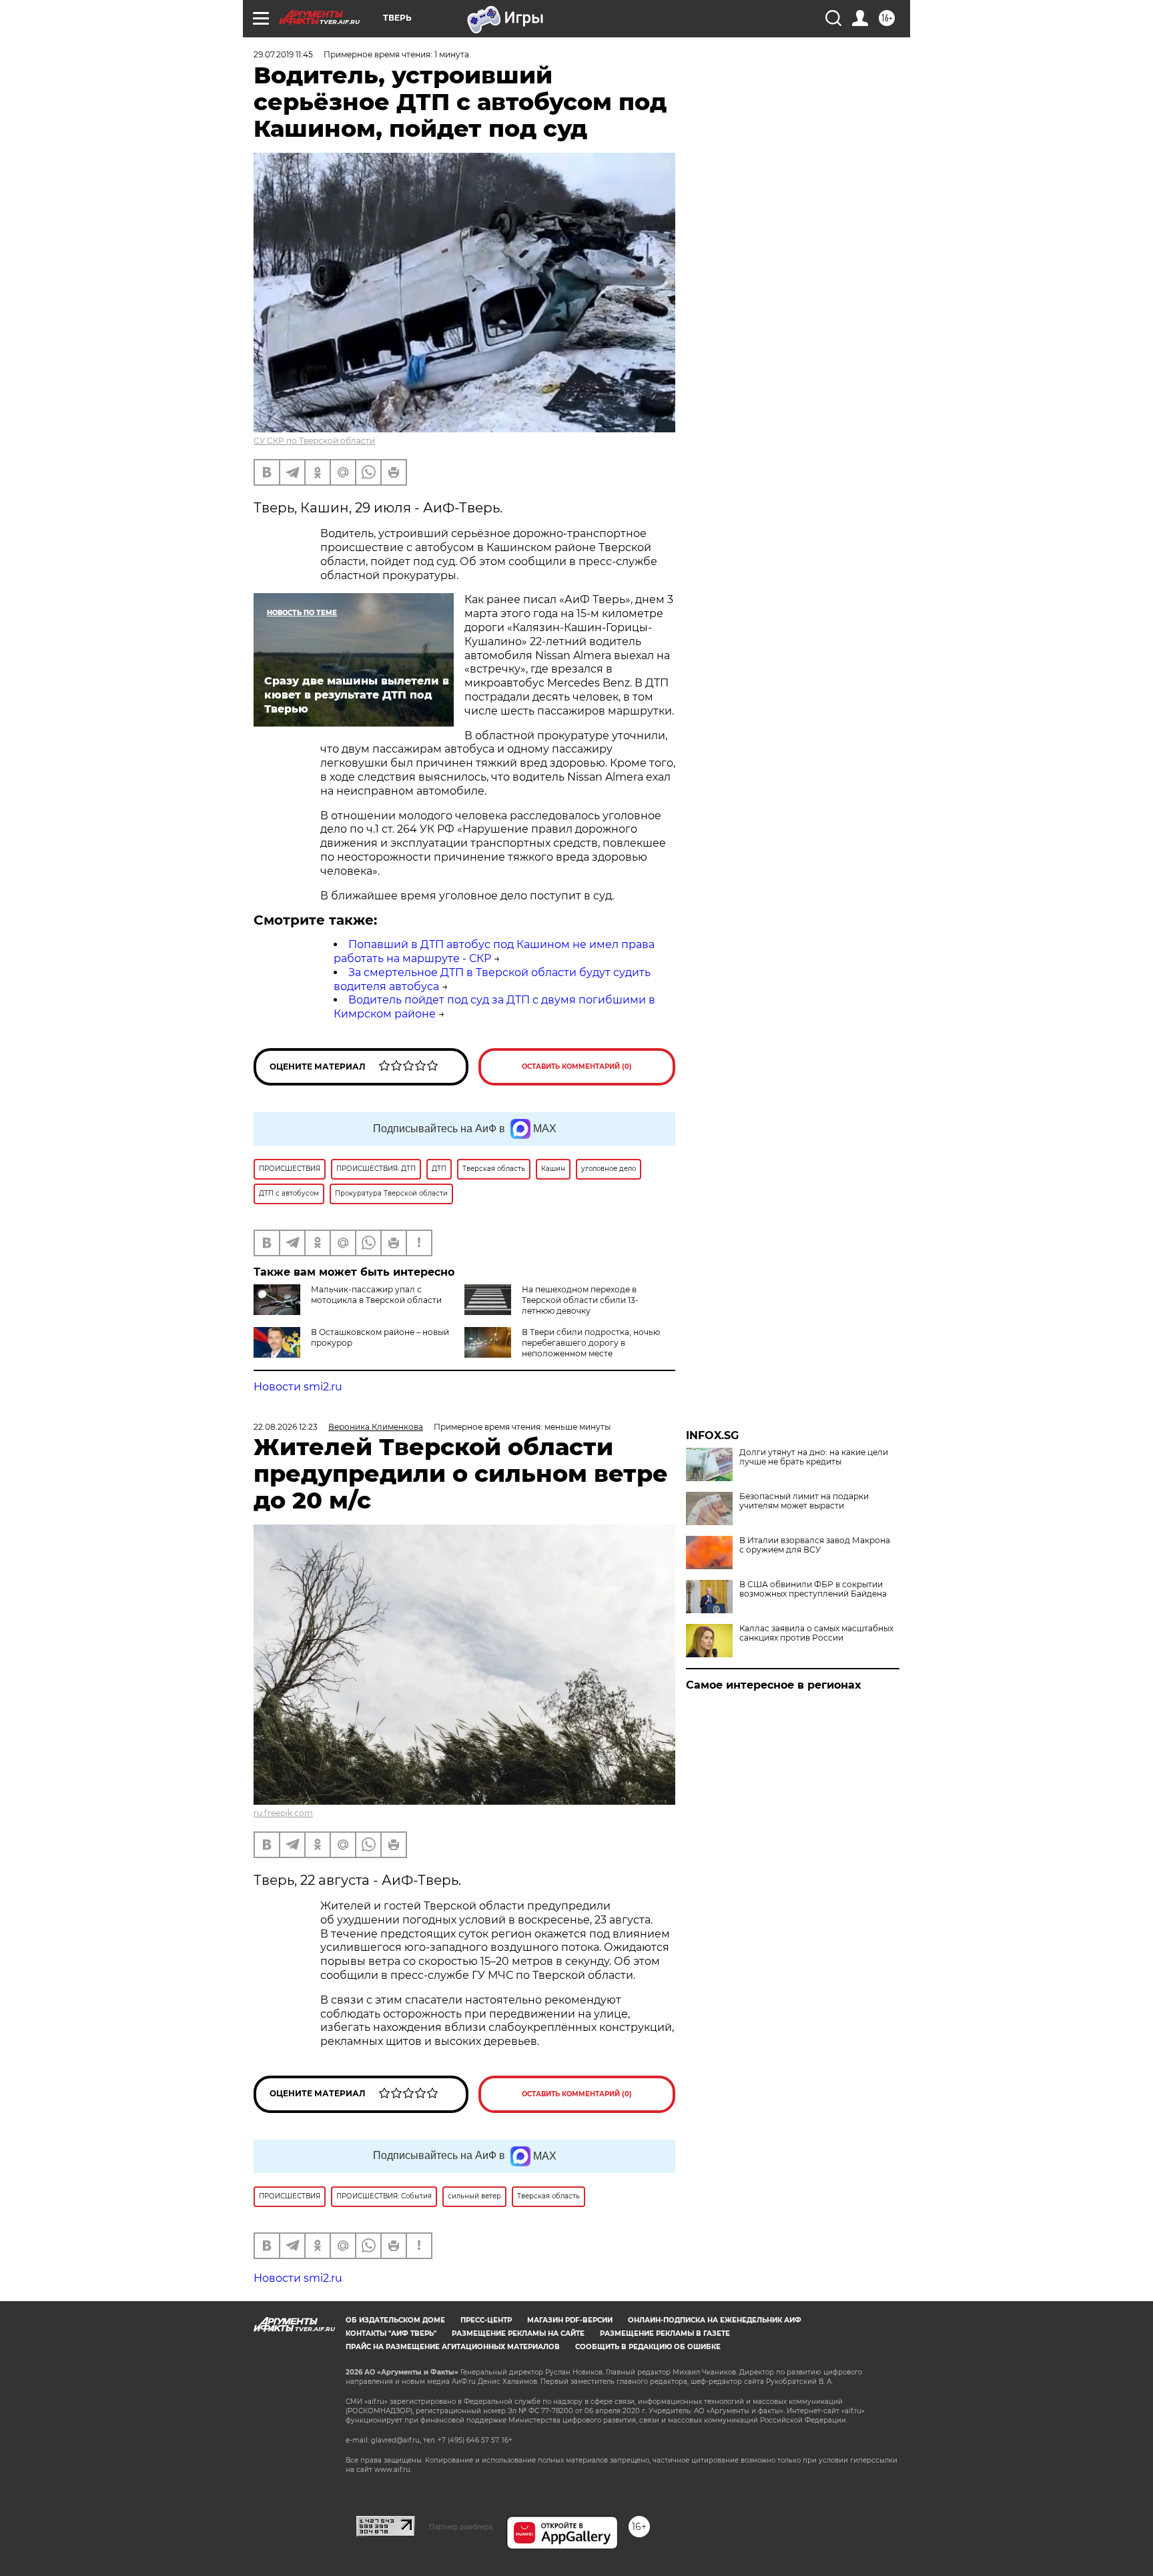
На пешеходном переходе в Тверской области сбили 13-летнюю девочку (580, 1300)
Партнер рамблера (461, 2527)
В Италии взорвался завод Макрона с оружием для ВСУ (815, 1545)
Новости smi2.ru (298, 1387)
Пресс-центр (486, 2320)
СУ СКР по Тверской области (314, 441)
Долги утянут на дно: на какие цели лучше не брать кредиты (814, 1457)
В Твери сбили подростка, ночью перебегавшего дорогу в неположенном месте (591, 1343)
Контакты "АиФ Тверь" (391, 2333)
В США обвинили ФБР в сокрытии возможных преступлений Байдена (813, 1589)
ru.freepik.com (283, 1813)
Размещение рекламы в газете (665, 2333)
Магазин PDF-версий (570, 2320)
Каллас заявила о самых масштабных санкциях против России (816, 1633)
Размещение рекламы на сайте (518, 2333)
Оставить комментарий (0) (577, 1066)
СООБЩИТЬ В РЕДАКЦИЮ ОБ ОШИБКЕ (648, 2347)
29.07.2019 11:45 (283, 54)
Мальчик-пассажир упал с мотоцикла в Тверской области (376, 1295)
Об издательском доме (395, 2320)
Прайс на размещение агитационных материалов (453, 2347)
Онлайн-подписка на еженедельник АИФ (715, 2320)
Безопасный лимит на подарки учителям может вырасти (804, 1501)
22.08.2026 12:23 (286, 1427)
